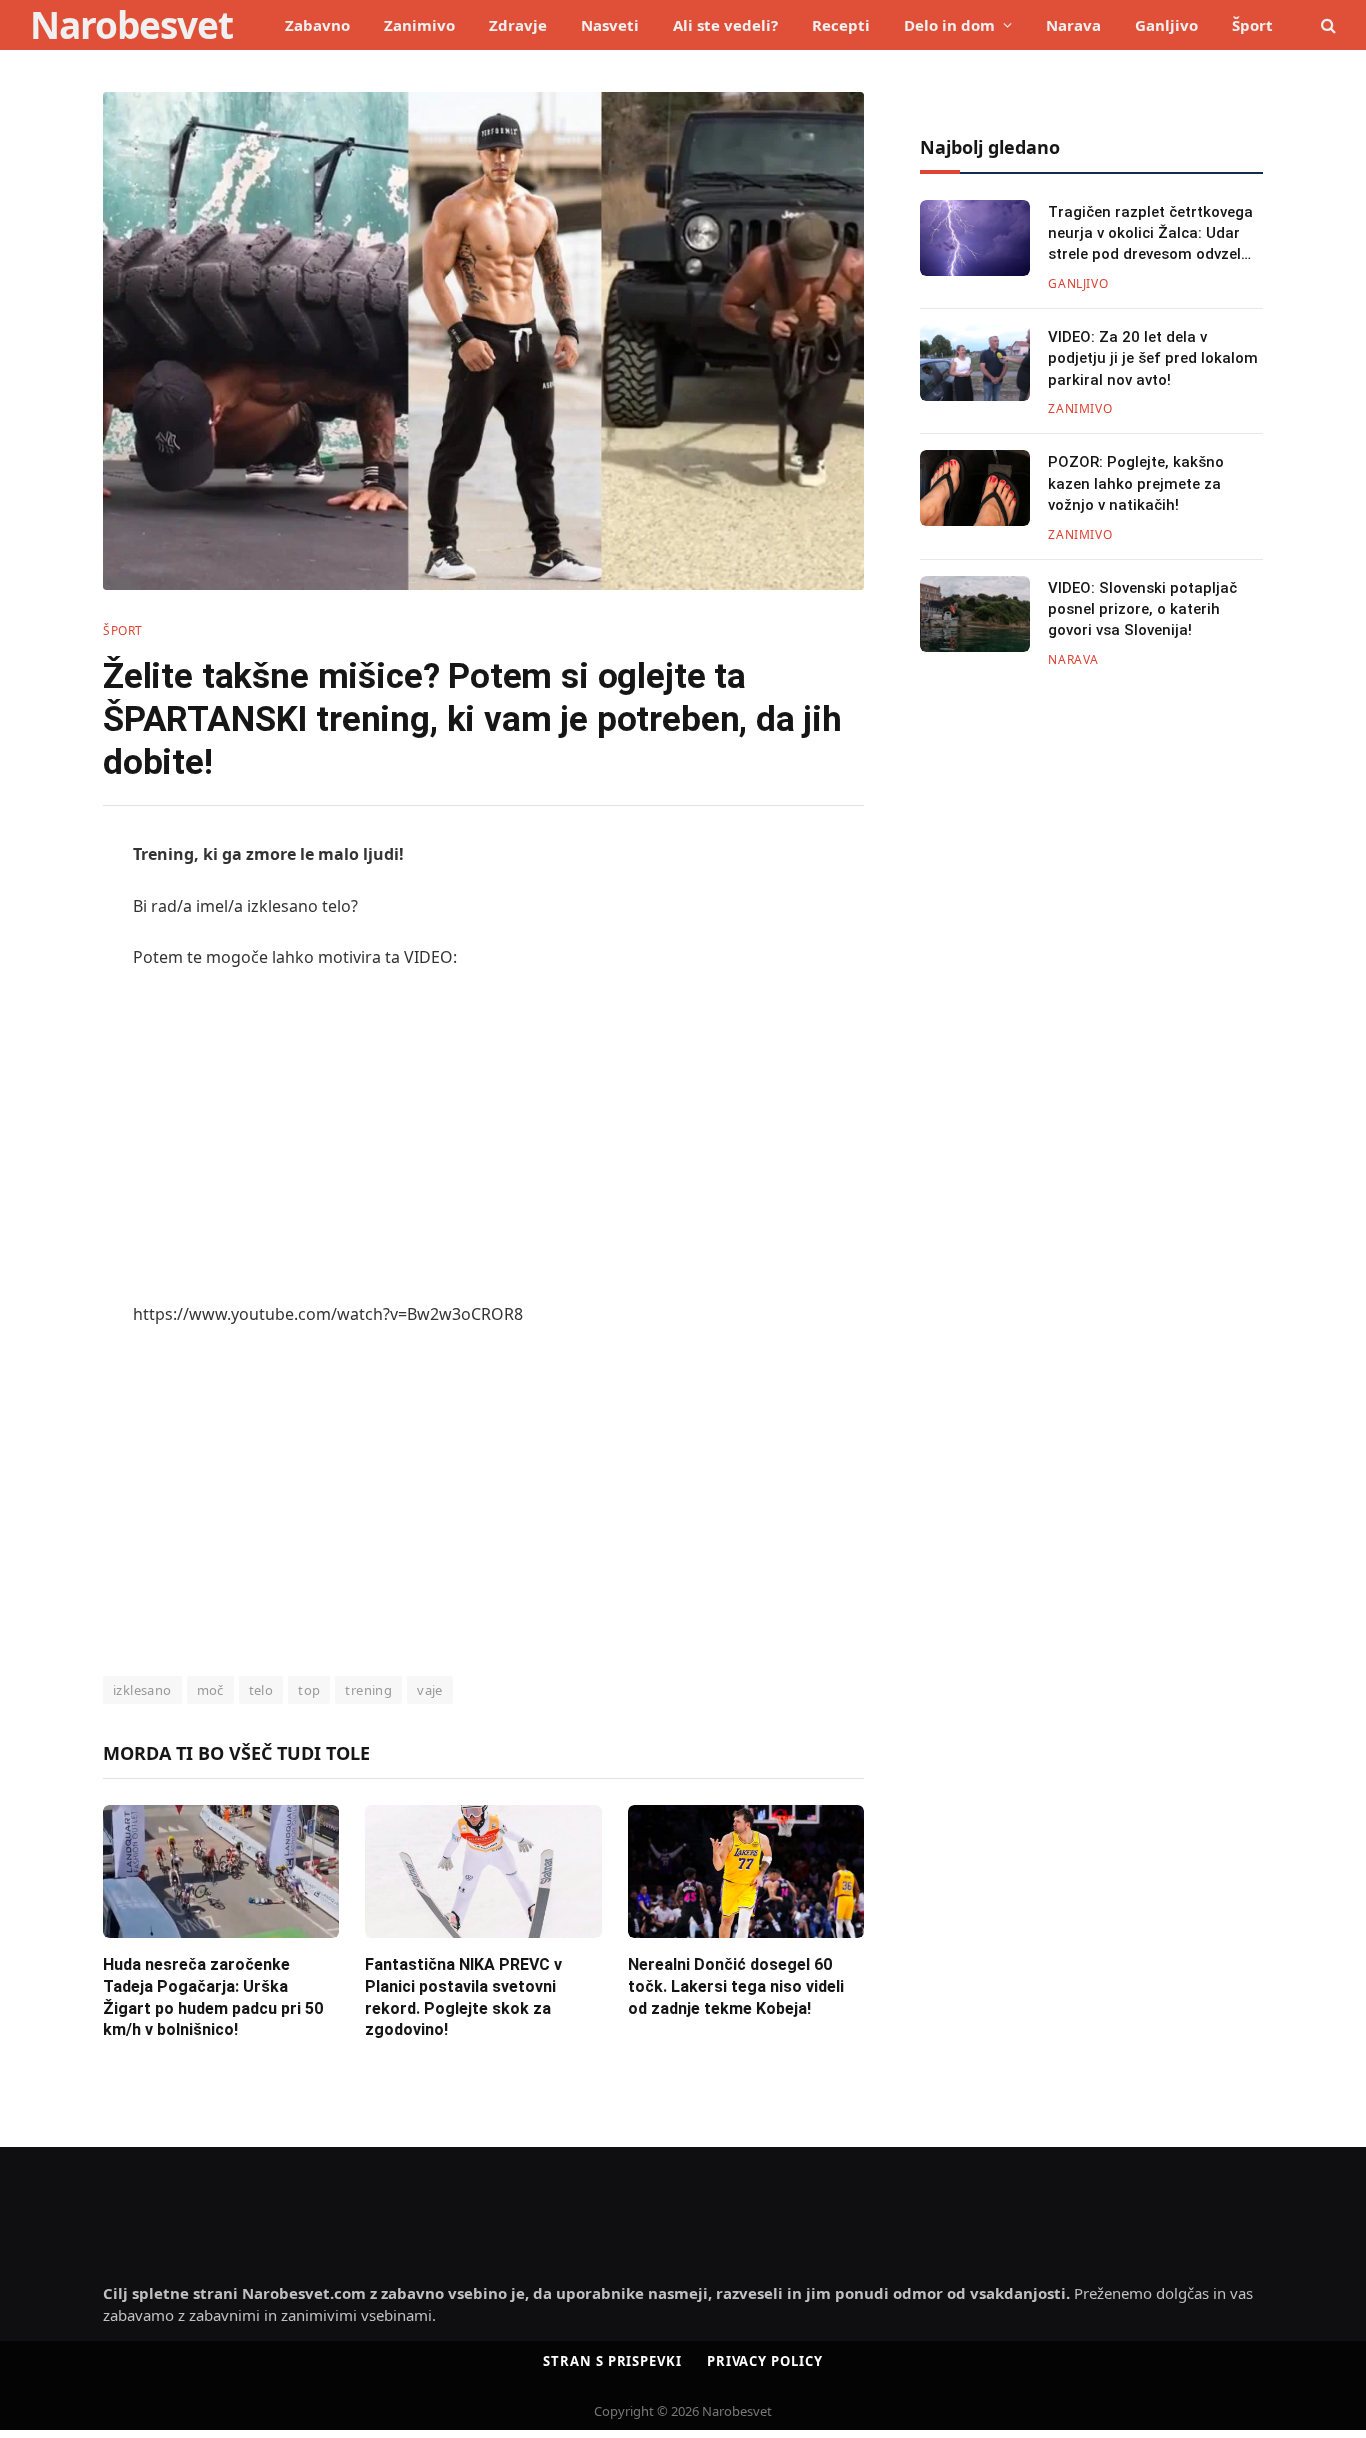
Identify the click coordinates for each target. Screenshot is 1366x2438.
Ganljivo (1166, 25)
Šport (1252, 25)
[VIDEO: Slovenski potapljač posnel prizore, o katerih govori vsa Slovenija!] (975, 614)
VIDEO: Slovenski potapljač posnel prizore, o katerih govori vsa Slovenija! (1142, 609)
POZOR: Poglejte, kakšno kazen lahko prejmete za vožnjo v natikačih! (1136, 483)
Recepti (841, 25)
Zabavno (317, 25)
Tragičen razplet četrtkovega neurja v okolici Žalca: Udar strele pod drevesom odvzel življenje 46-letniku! (1150, 234)
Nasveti (610, 25)
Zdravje (518, 25)
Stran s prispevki (612, 2361)
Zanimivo (419, 25)
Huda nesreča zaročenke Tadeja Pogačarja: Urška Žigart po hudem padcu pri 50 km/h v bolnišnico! (213, 1997)
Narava (1073, 25)
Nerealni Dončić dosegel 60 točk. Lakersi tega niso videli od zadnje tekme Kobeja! (736, 1986)
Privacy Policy (765, 2361)
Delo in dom (949, 25)
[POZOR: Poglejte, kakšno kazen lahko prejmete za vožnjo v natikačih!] (975, 488)
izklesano (142, 1690)
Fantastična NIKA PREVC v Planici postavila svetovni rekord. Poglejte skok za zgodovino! (463, 1997)
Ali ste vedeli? (725, 25)
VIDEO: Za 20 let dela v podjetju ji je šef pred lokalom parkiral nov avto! (1153, 358)
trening (368, 1690)
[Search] (1326, 25)
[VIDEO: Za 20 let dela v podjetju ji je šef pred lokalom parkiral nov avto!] (975, 363)
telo (261, 1690)
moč (210, 1690)
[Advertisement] (483, 1136)
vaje (430, 1690)
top (309, 1690)
